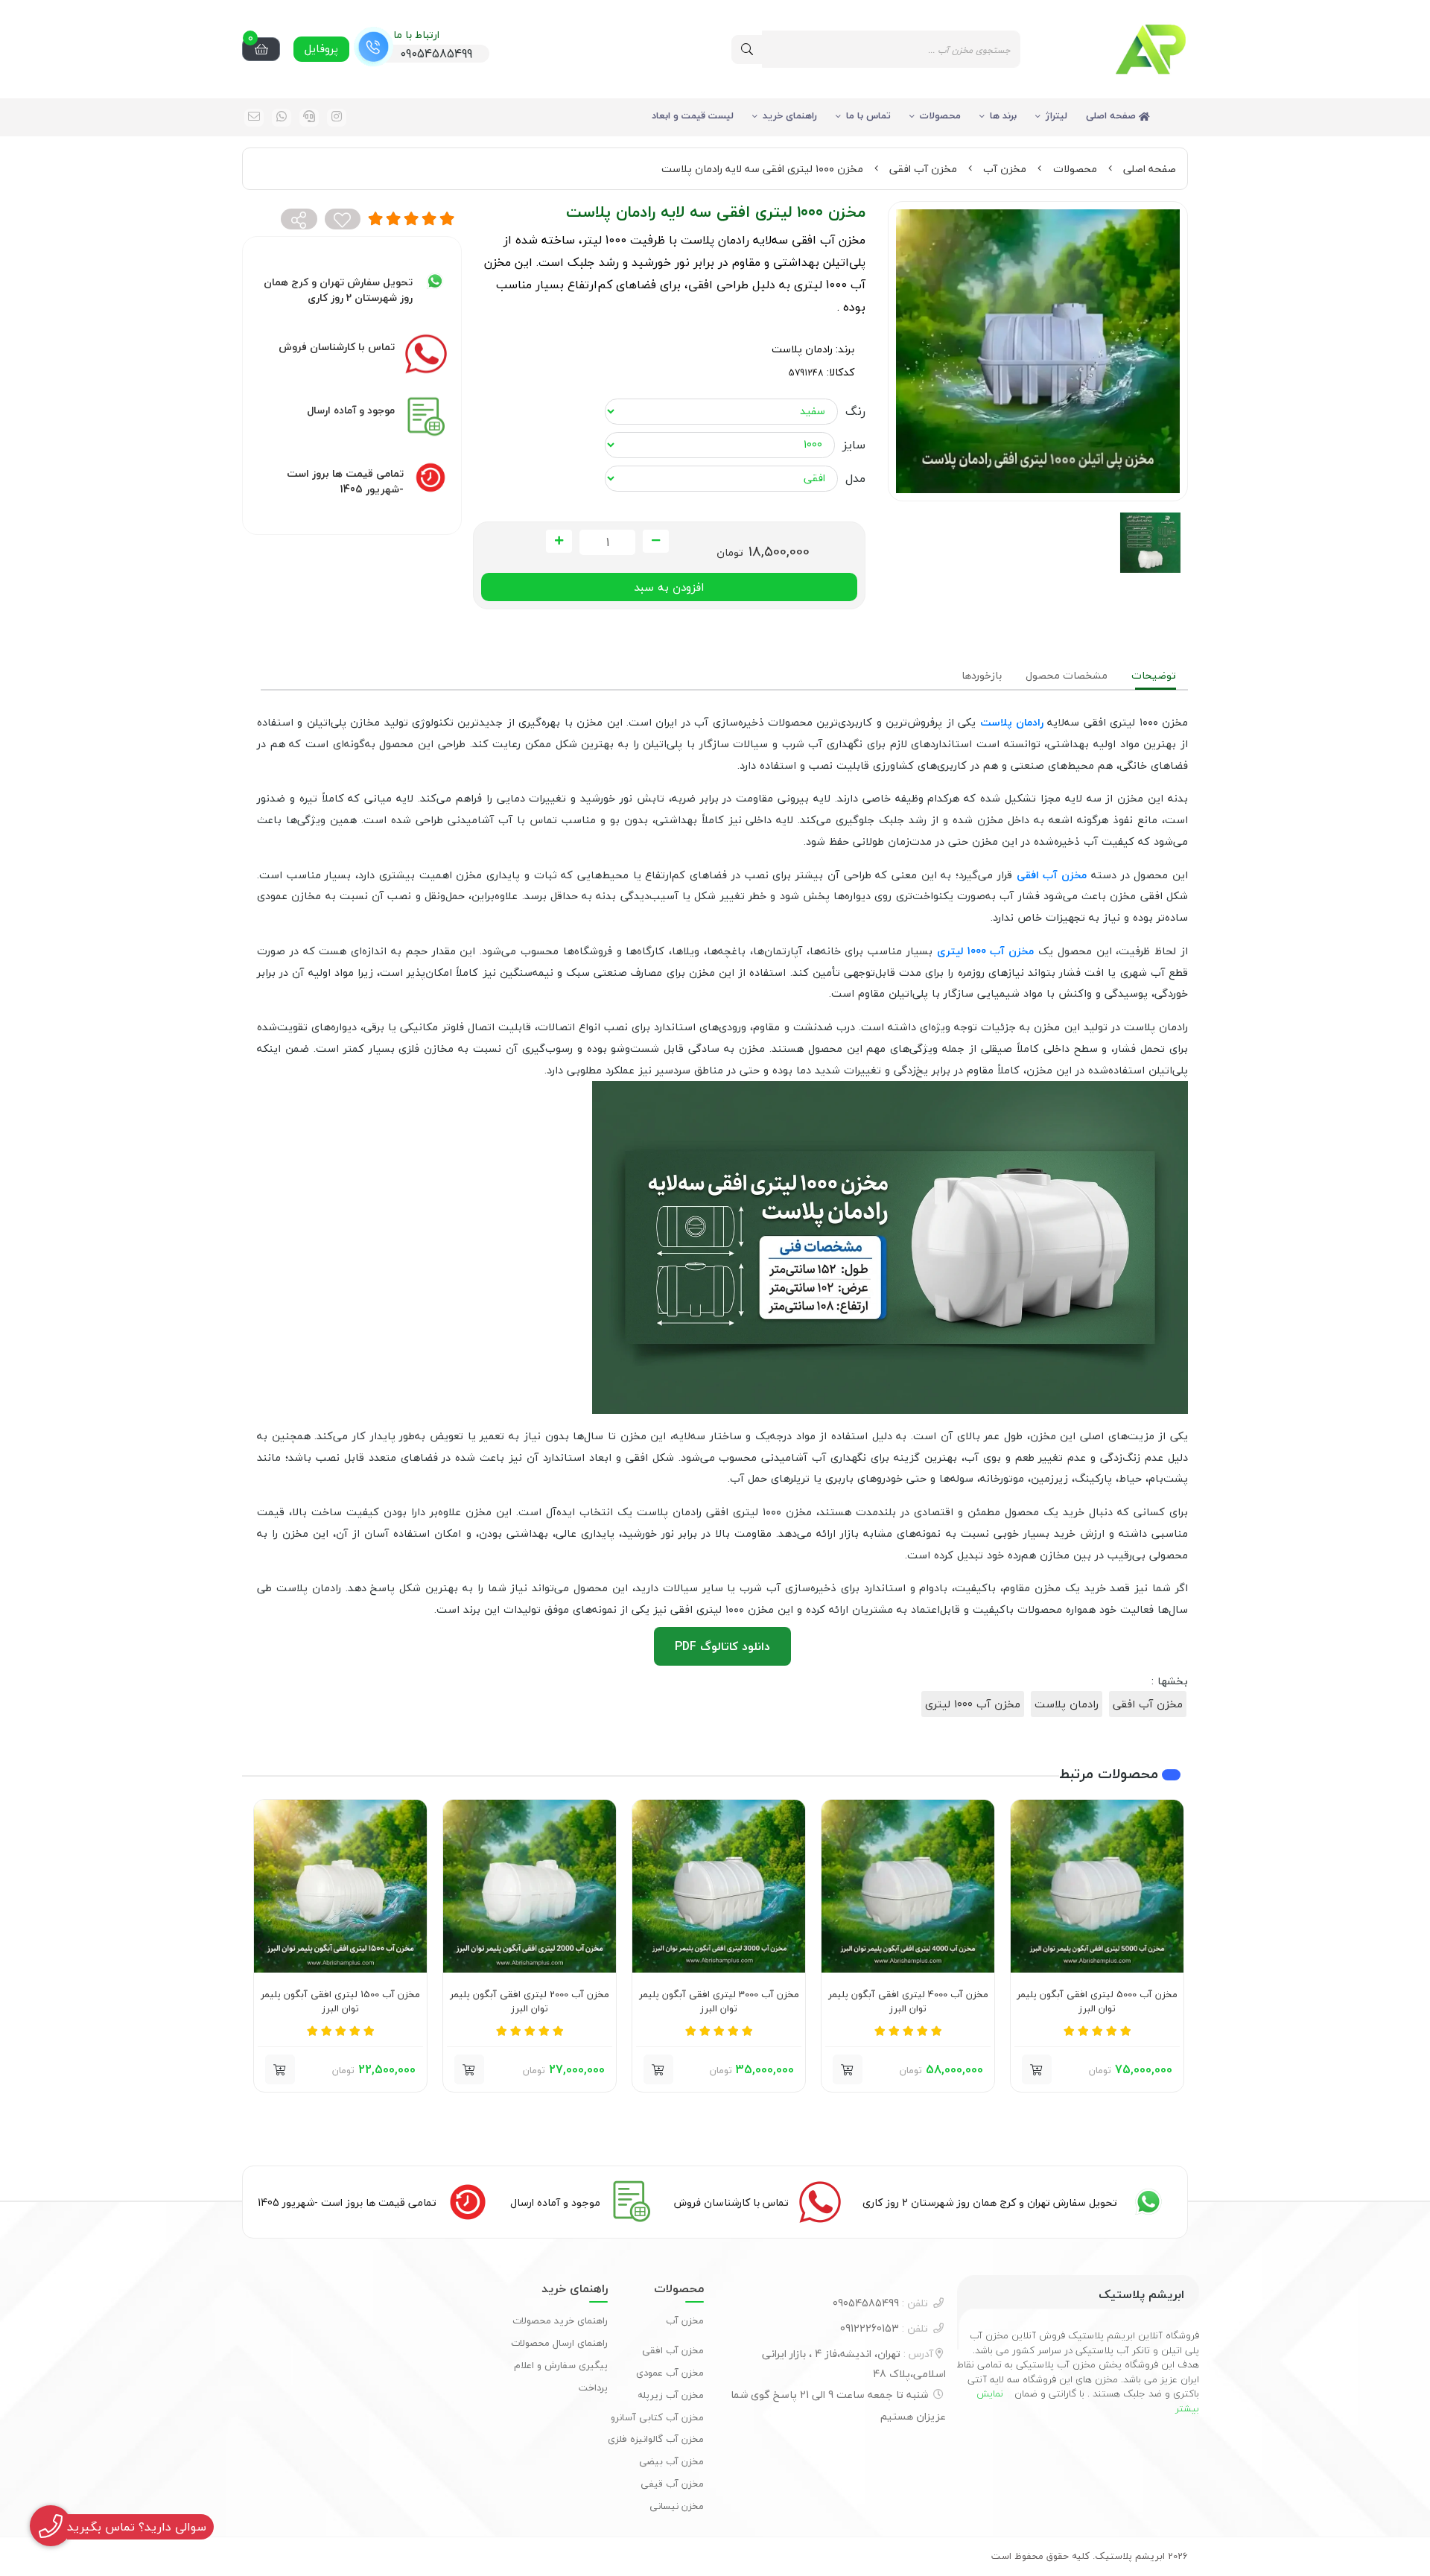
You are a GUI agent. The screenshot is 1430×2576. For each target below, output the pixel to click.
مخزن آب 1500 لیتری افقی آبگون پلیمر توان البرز (340, 2002)
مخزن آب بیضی (671, 2461)
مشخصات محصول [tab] (1067, 675)
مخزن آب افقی (923, 169)
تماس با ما (868, 115)
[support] (309, 118)
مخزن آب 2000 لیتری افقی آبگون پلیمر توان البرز (530, 2002)
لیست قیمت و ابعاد (693, 115)
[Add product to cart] (1037, 2069)
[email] (254, 118)
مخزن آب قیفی (672, 2484)
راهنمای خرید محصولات (560, 2320)
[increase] (559, 542)
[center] (747, 50)
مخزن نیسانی (677, 2506)
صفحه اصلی (1112, 115)
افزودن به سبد (669, 587)
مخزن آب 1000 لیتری (973, 1704)
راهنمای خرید (790, 115)
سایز (854, 445)
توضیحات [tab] (1154, 675)
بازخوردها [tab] (982, 675)
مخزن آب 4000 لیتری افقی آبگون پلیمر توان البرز (908, 2002)
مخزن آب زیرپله (671, 2395)
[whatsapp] (282, 118)
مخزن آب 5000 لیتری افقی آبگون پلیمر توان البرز (1097, 2002)
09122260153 (884, 2328)
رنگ (855, 411)
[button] (1170, 1946)
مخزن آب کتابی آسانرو (657, 2417)
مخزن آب (1005, 169)
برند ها (1003, 115)
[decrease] (656, 542)
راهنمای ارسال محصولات (559, 2343)
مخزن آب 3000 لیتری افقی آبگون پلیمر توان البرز (719, 2002)
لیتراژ (1056, 115)
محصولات (940, 115)
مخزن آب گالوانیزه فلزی (656, 2439)
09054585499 (880, 2303)
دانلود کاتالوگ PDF (722, 1646)
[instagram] (337, 118)
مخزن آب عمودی (670, 2373)
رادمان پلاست (802, 349)
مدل (855, 478)
